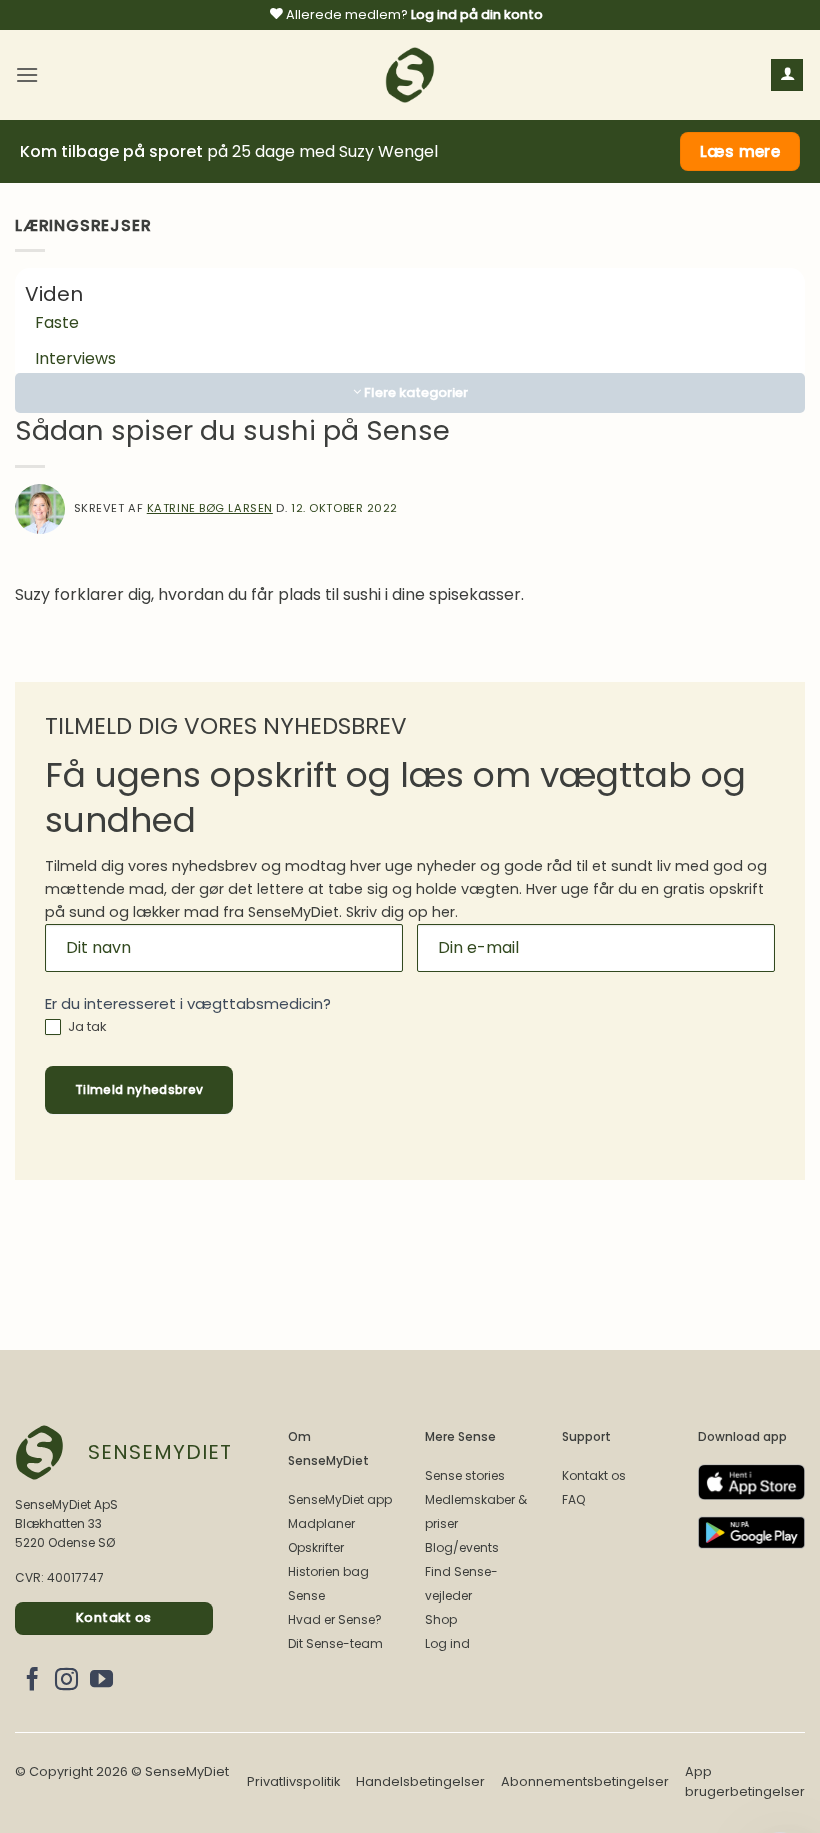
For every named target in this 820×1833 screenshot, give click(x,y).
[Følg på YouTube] (101, 1681)
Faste (57, 322)
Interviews (75, 358)
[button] (27, 74)
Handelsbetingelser (420, 1781)
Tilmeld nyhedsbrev (139, 1089)
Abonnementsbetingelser (585, 1781)
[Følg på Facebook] (32, 1681)
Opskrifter (316, 1547)
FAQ (573, 1499)
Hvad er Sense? (335, 1619)
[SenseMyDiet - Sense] (410, 75)
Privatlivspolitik (293, 1781)
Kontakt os (594, 1475)
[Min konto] (787, 75)
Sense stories (465, 1475)
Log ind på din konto (477, 14)
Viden (54, 294)
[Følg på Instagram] (66, 1681)
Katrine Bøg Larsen (210, 508)
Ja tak (86, 1027)
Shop (441, 1619)
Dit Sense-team (335, 1643)
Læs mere (740, 151)
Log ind (447, 1643)
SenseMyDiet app (340, 1499)
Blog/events (462, 1547)
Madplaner (321, 1523)
